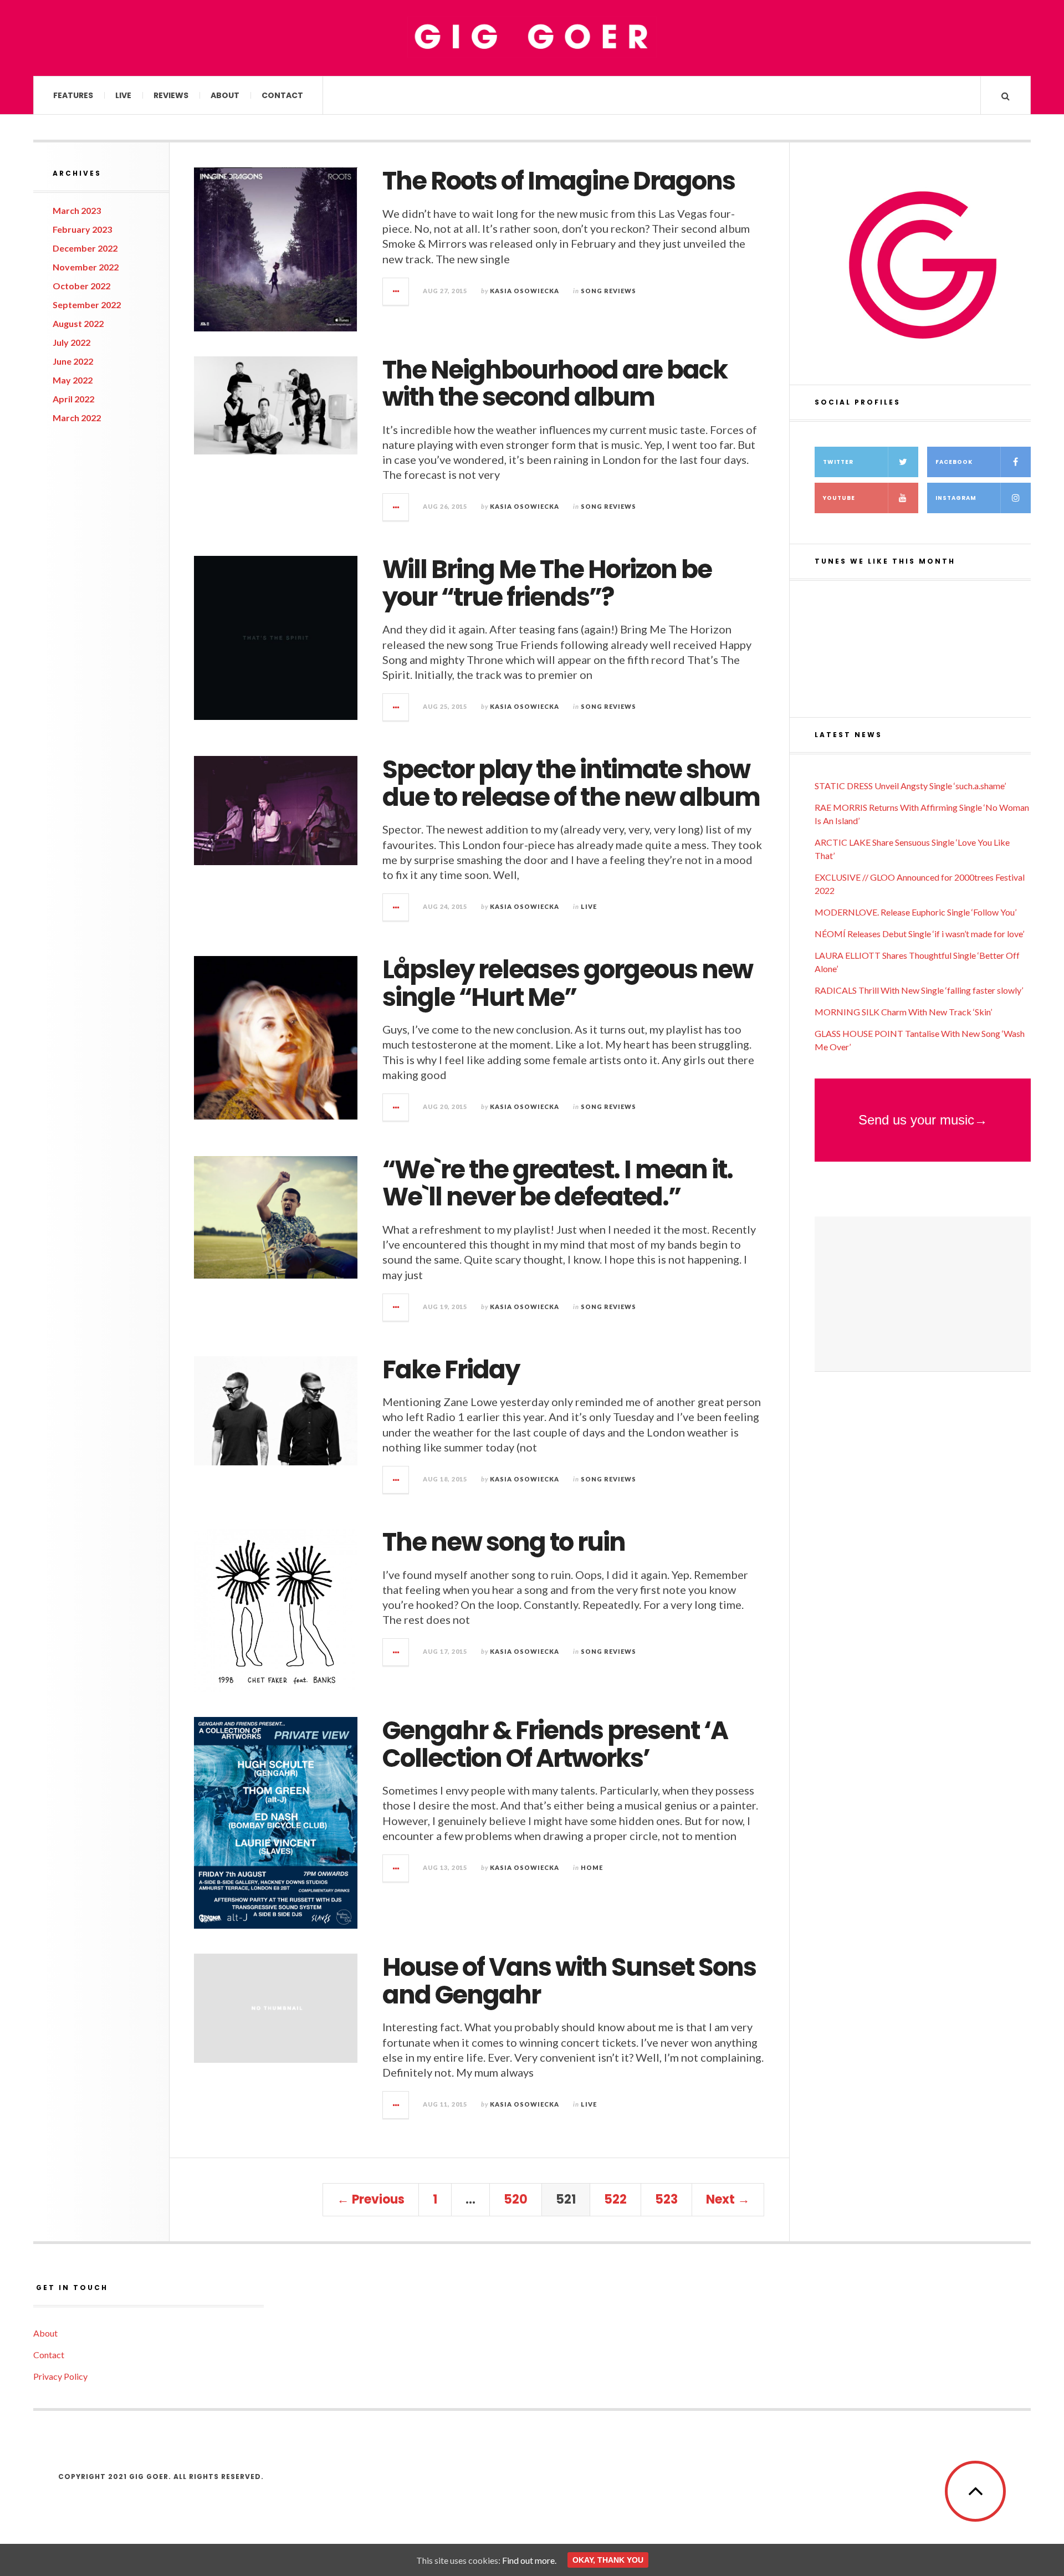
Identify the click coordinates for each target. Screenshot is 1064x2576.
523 (666, 2199)
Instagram (956, 498)
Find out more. (529, 2560)
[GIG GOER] (532, 37)
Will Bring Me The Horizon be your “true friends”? (547, 583)
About (225, 95)
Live (123, 95)
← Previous (371, 2199)
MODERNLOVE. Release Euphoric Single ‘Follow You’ (915, 912)
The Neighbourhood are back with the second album (555, 384)
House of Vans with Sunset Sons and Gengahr (569, 1981)
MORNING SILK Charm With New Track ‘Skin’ (903, 1012)
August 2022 (78, 323)
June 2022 (73, 361)
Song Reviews (608, 291)
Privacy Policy (60, 2376)
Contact (282, 95)
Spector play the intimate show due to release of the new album (571, 783)
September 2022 (87, 305)
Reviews (171, 95)
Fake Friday (451, 1370)
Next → (728, 2199)
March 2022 (77, 418)
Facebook (954, 462)
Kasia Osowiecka (525, 291)
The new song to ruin (504, 1542)
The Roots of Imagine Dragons (559, 181)
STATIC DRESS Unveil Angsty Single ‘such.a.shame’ (910, 786)
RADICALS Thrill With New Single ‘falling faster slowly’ (919, 990)
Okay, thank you (608, 2560)
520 (516, 2199)
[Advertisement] (923, 1294)
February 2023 (82, 229)
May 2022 (73, 380)
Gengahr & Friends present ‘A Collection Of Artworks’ (555, 1744)
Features (73, 95)
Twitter (838, 462)
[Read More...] (396, 292)
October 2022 (81, 286)
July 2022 (71, 342)
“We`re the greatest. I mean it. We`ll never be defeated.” (557, 1184)
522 (615, 2199)
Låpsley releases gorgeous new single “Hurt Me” (567, 983)
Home (592, 1867)
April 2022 (73, 399)
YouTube (839, 498)
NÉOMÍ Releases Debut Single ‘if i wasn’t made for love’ (919, 934)
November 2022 (86, 267)
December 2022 (85, 248)
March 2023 (77, 210)
